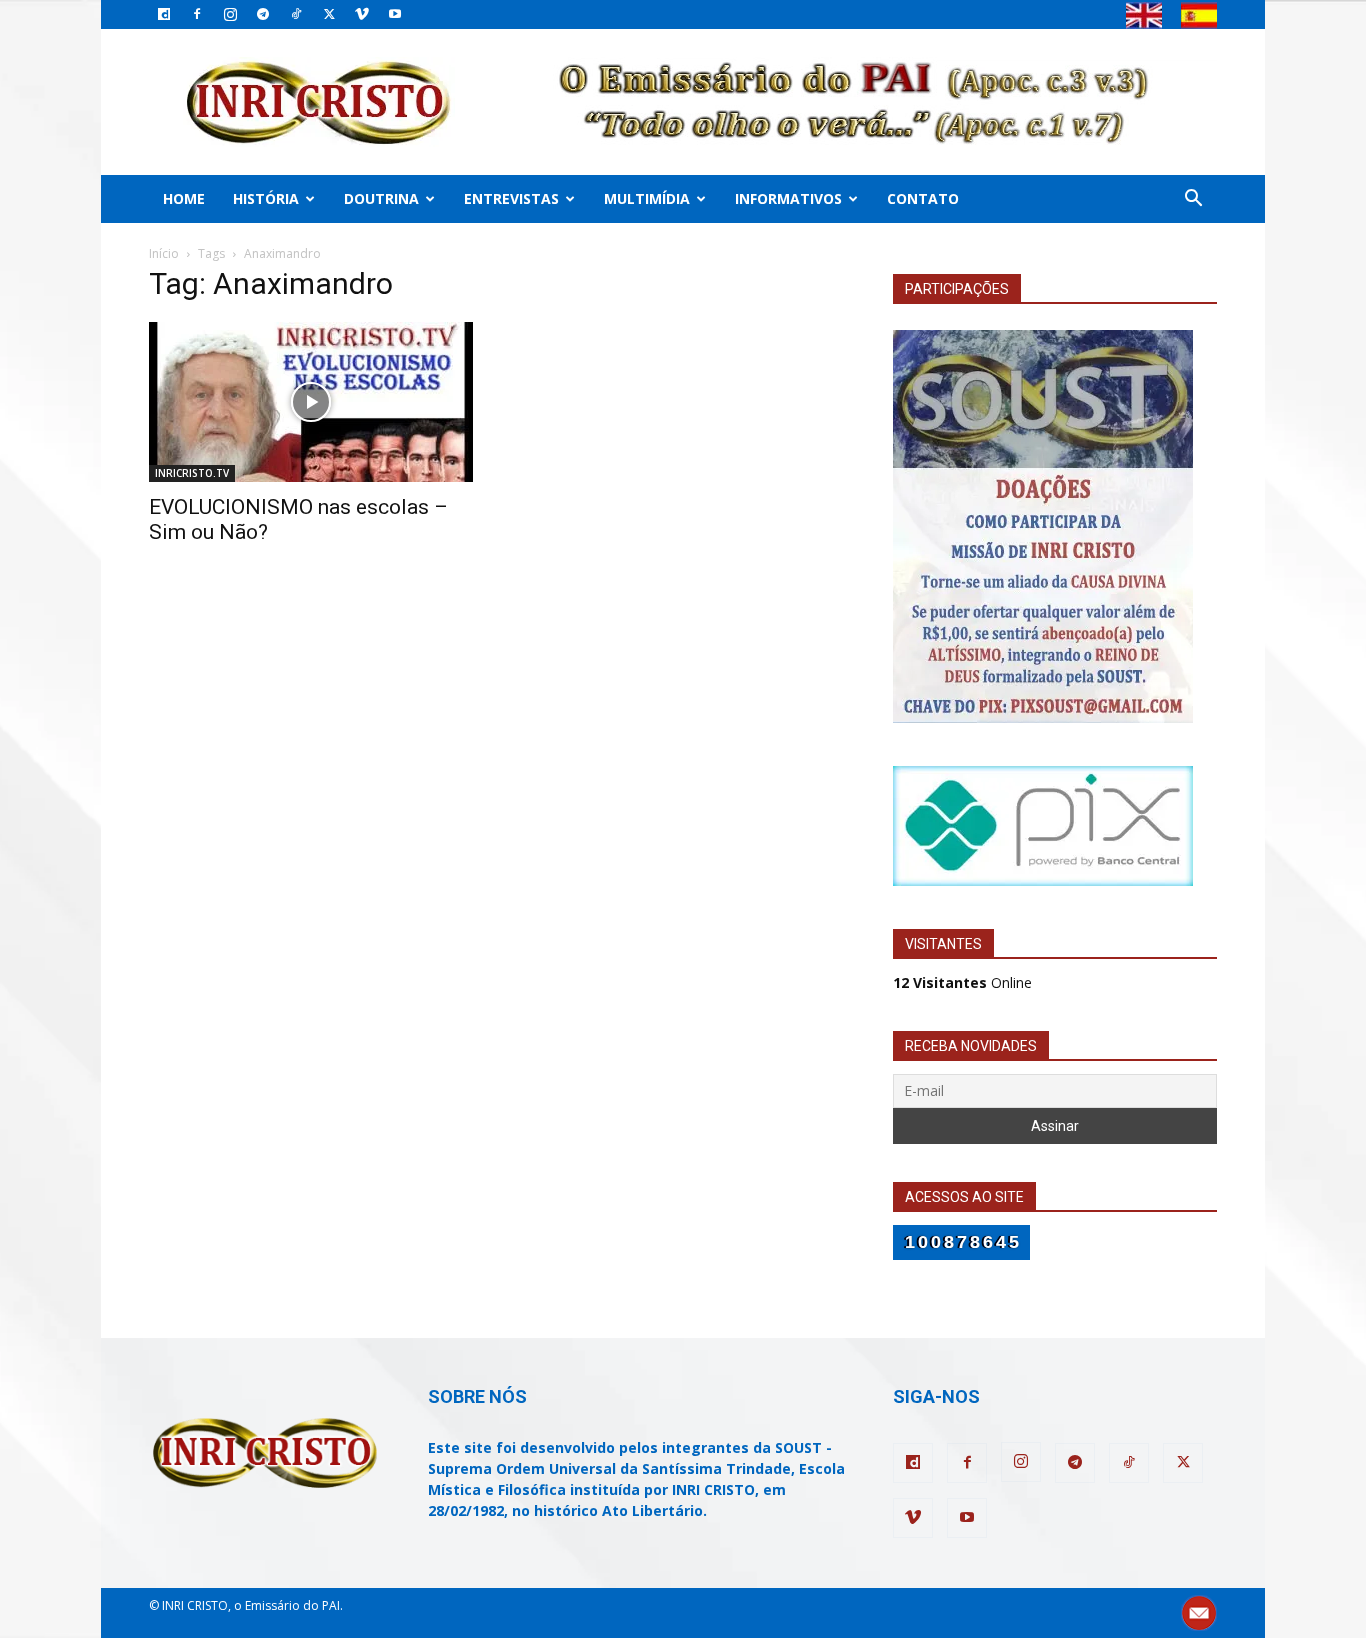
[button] (1193, 200)
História (266, 198)
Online (962, 982)
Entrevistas (511, 198)
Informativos (788, 198)
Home (184, 198)
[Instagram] (230, 14)
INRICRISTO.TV (192, 473)
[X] (329, 14)
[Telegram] (263, 14)
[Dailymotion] (164, 14)
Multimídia (647, 198)
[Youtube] (395, 14)
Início (164, 253)
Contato (923, 198)
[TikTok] (296, 14)
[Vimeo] (362, 14)
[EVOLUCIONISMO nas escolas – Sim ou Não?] (311, 402)
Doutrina (381, 198)
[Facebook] (197, 14)
